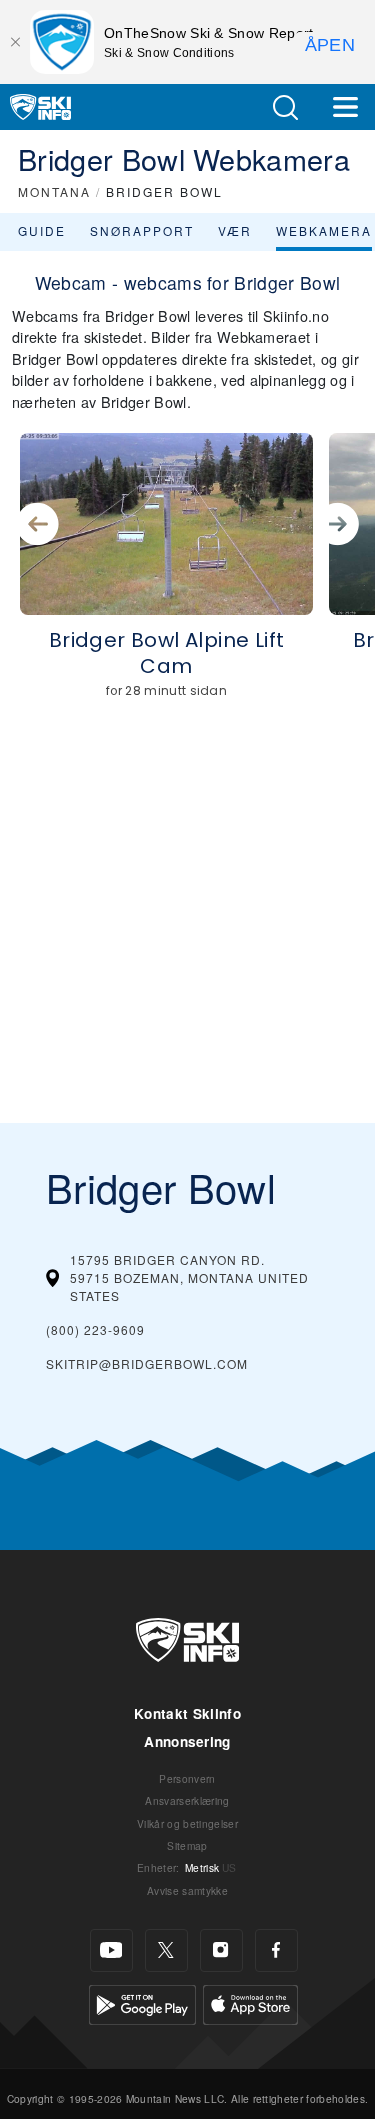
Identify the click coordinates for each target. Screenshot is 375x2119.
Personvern (187, 1778)
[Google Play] (142, 2002)
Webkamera (324, 230)
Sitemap (187, 1845)
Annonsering (187, 1741)
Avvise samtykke (187, 1890)
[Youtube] (111, 1950)
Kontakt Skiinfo (187, 1713)
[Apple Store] (250, 2002)
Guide (42, 230)
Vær (235, 230)
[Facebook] (276, 1950)
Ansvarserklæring (187, 1800)
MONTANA (54, 191)
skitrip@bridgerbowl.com (147, 1363)
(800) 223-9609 (95, 1329)
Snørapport (142, 230)
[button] (285, 107)
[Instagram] (221, 1950)
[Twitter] (166, 1950)
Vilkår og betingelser (187, 1823)
